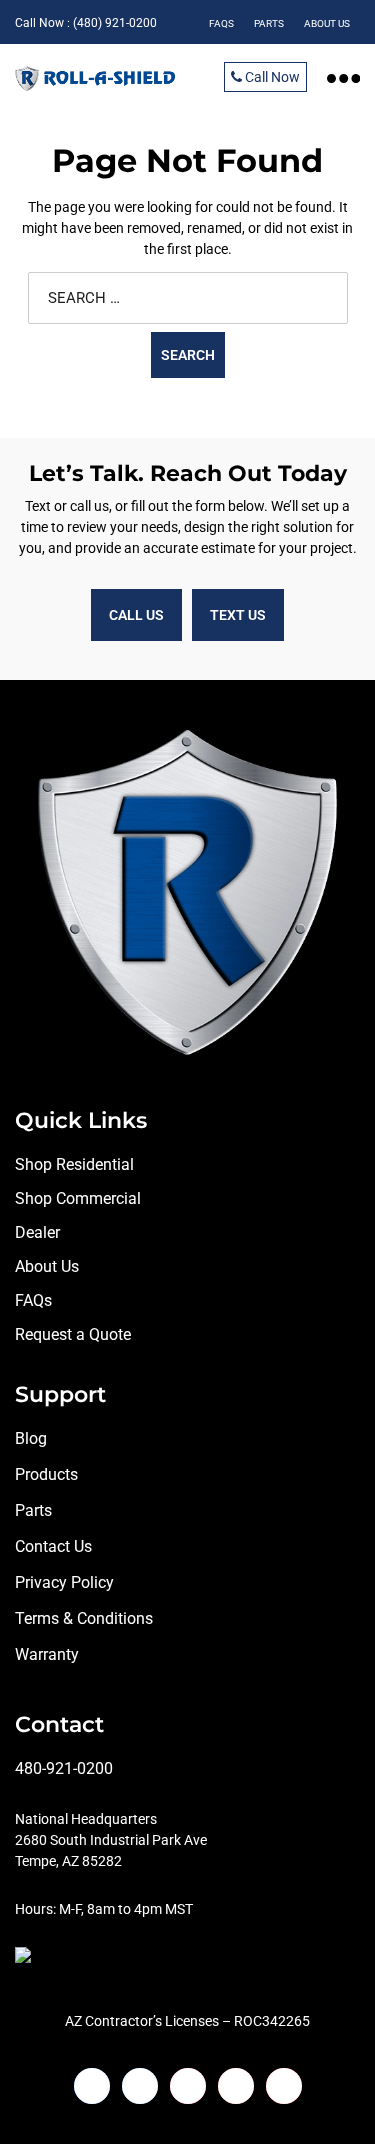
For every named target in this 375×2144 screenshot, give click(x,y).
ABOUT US (327, 23)
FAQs (33, 1300)
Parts (33, 1510)
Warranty (47, 1654)
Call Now (271, 77)
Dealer (37, 1232)
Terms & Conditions (84, 1618)
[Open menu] (343, 77)
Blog (31, 1438)
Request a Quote (73, 1334)
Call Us (136, 615)
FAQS (221, 23)
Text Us (238, 615)
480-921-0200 (64, 1768)
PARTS (269, 23)
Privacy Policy (64, 1582)
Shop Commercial (78, 1198)
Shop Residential (74, 1164)
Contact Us (53, 1546)
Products (46, 1474)
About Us (47, 1266)
